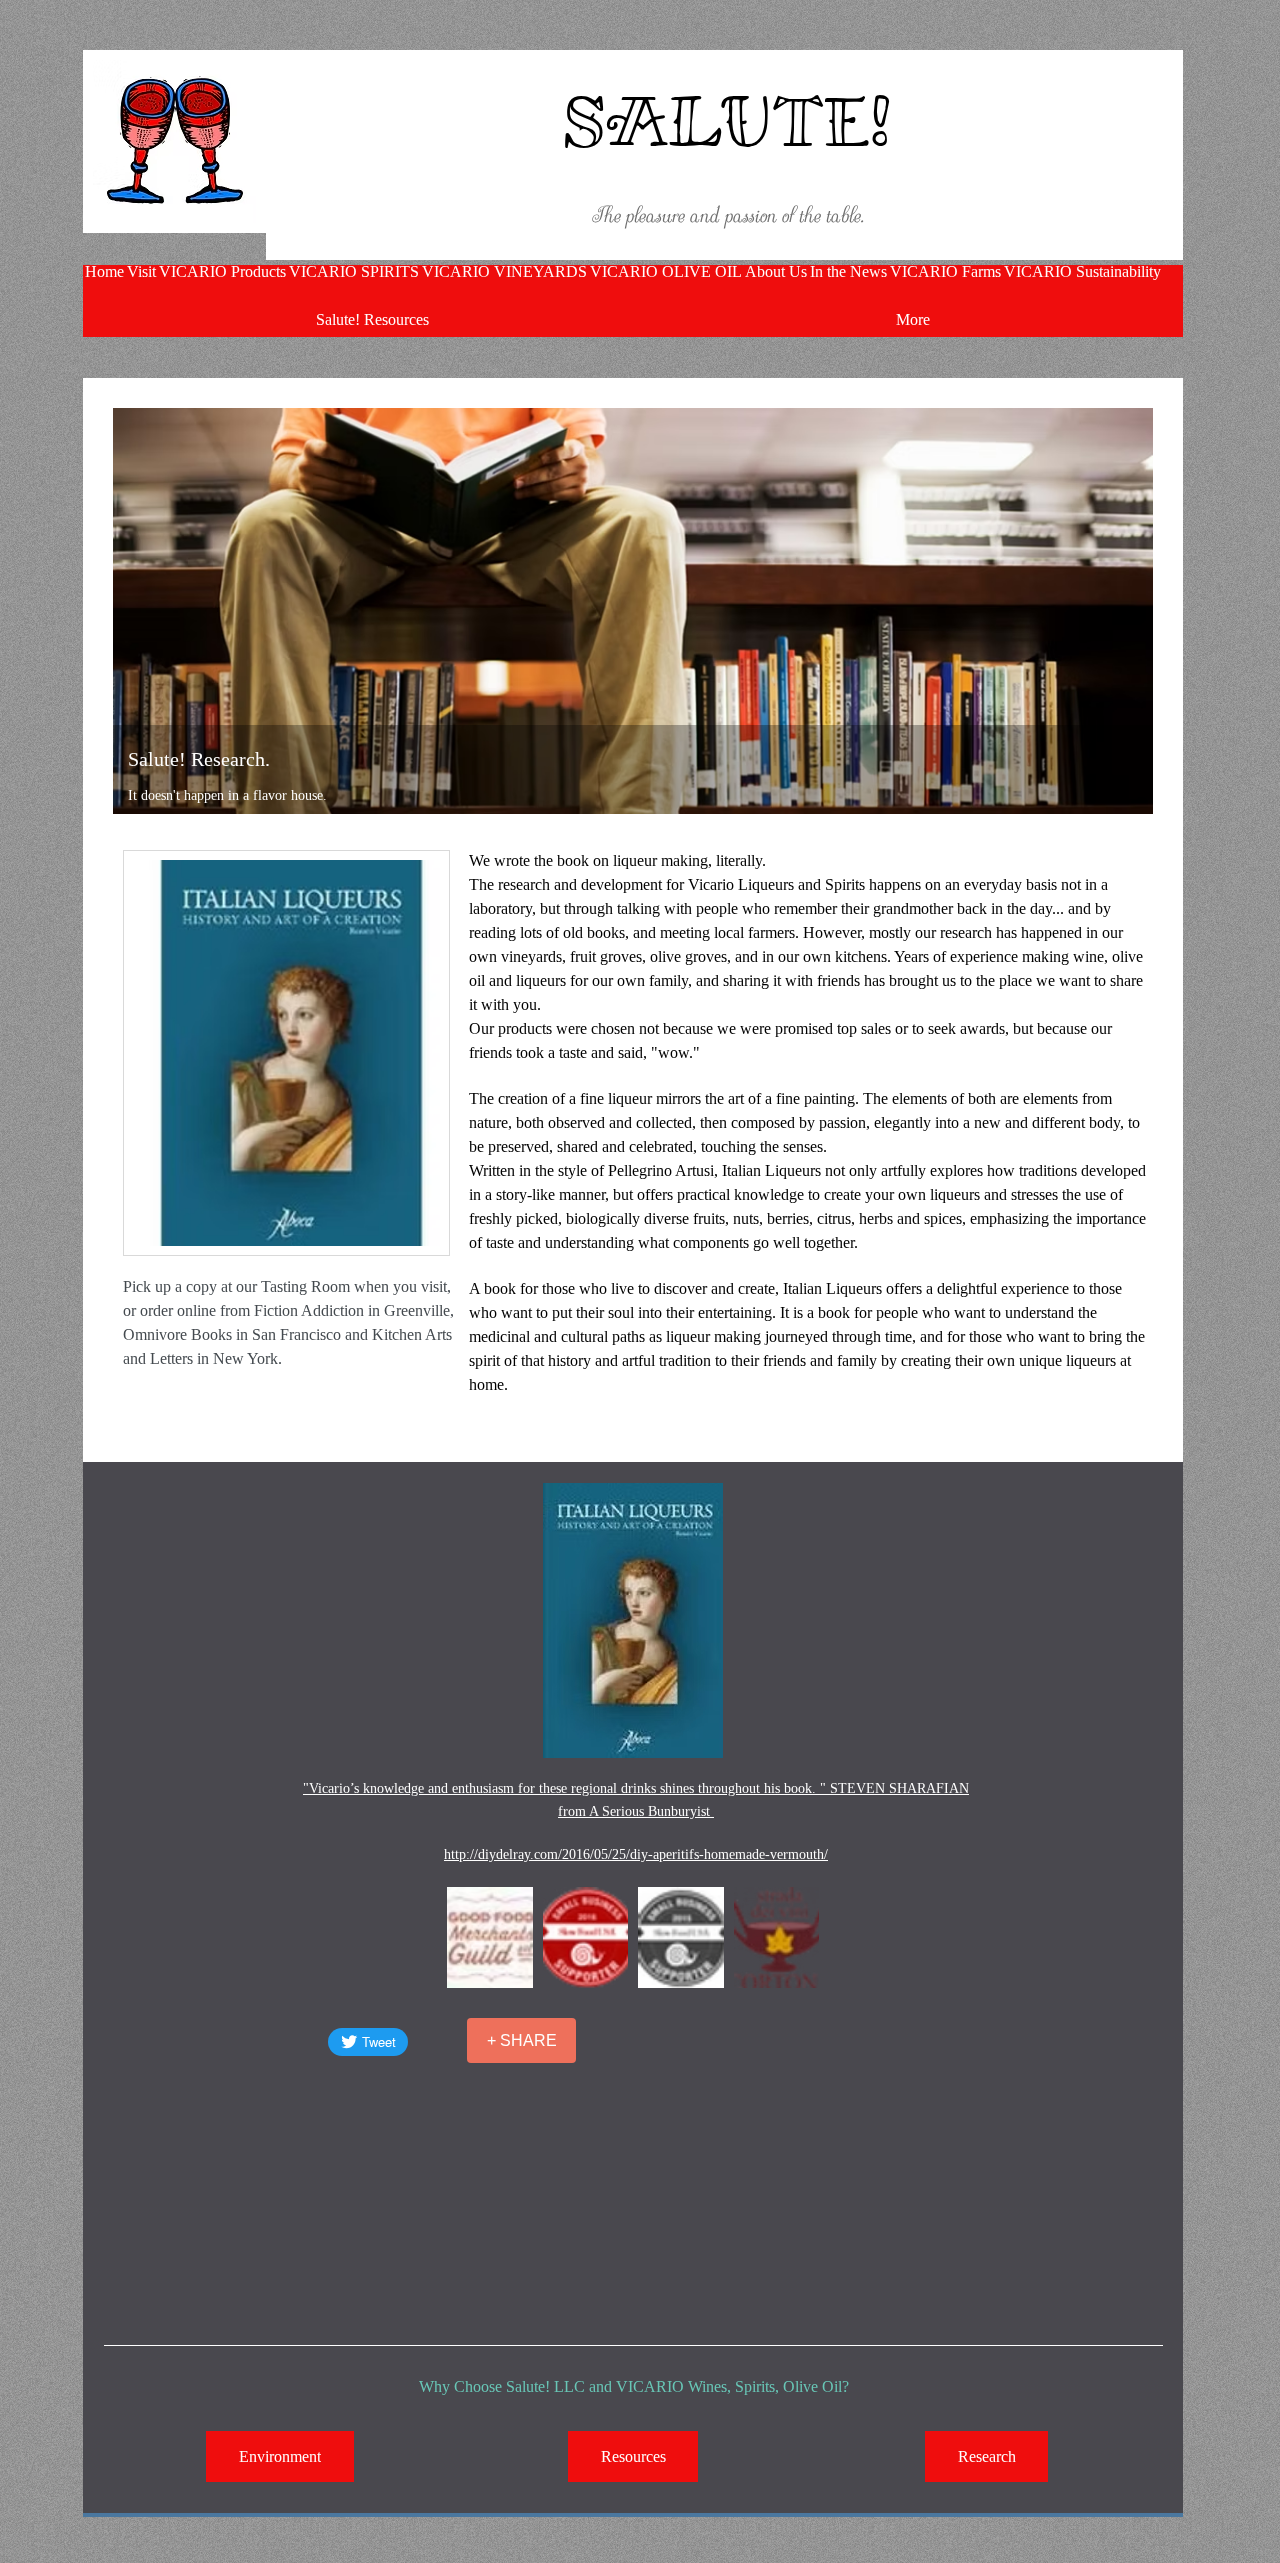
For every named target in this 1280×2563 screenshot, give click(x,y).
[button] (490, 1937)
